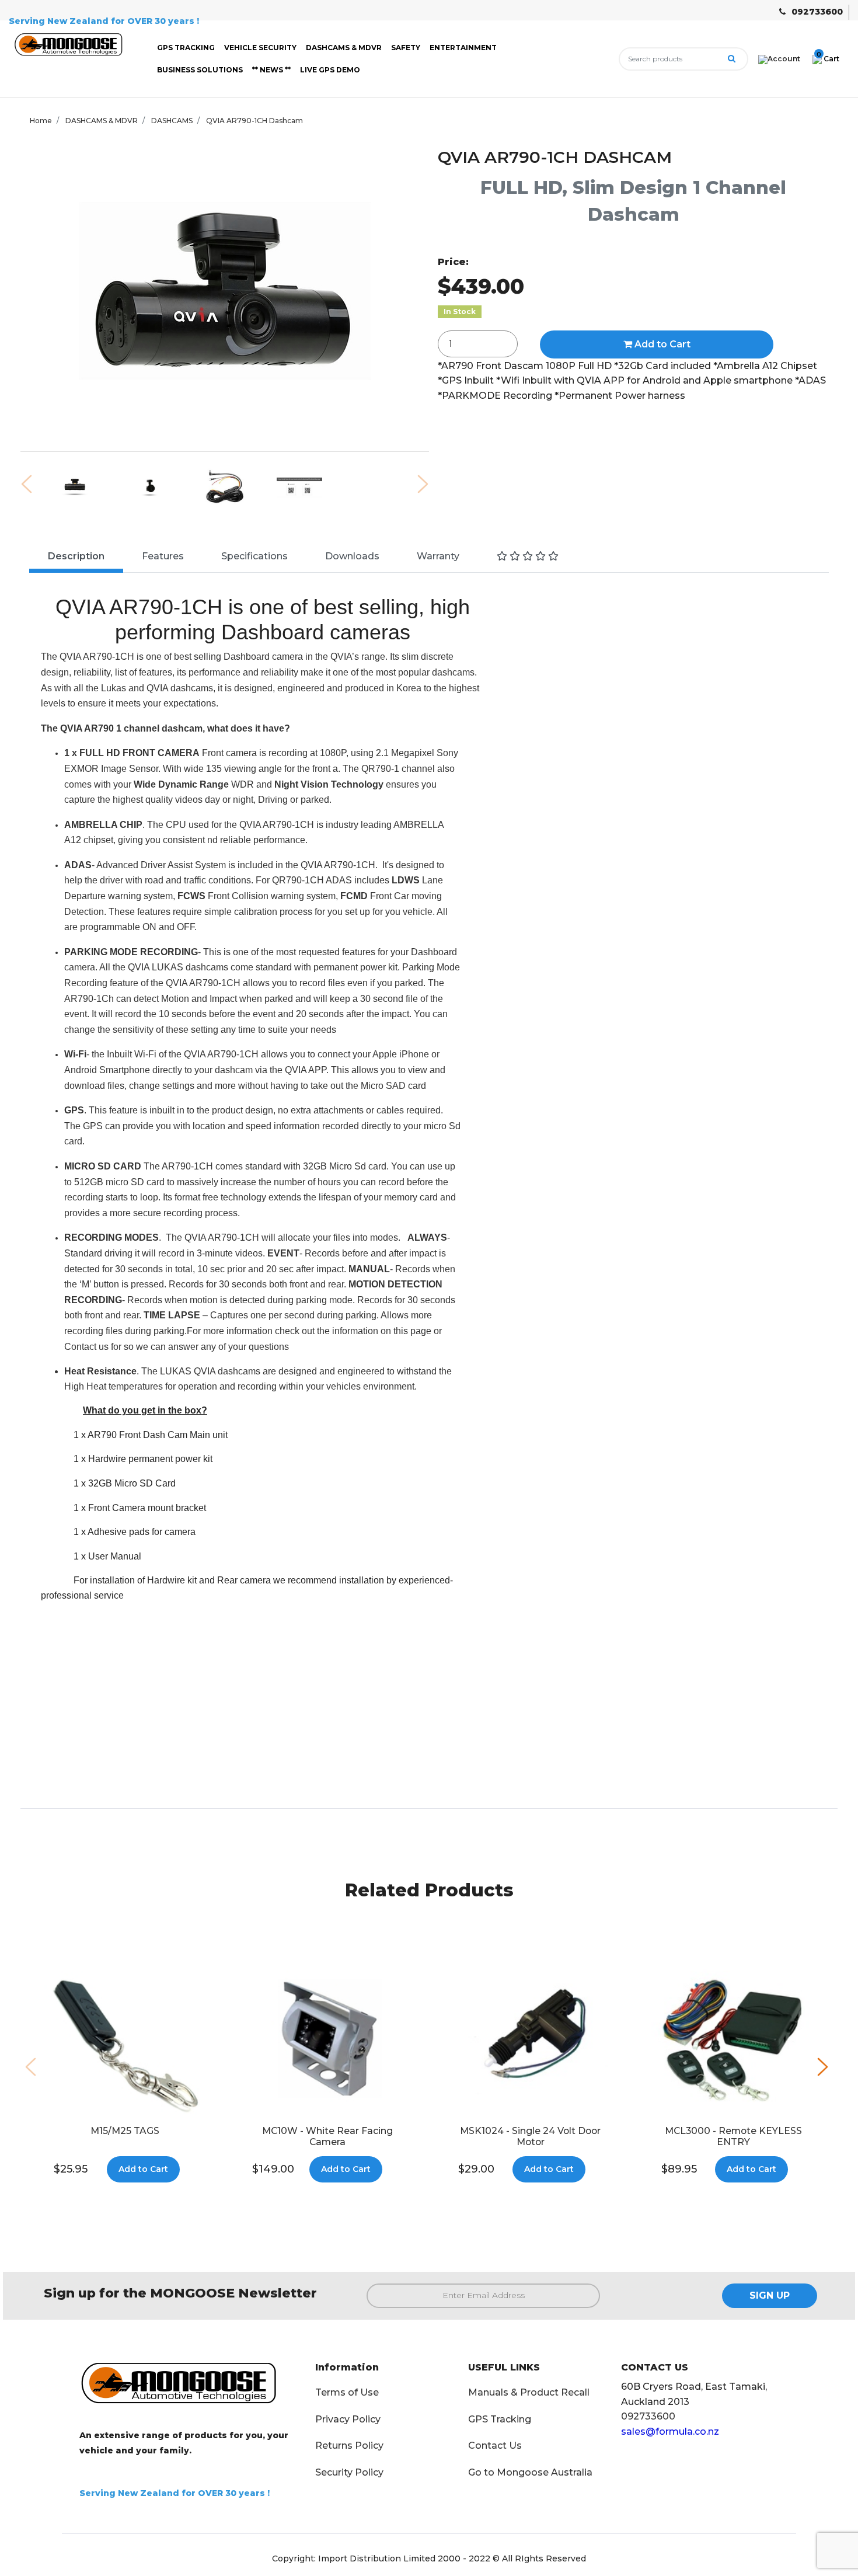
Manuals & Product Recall (529, 2392)
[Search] (732, 59)
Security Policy (349, 2472)
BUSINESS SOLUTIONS (200, 70)
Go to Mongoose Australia (530, 2472)
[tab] (76, 558)
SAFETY (406, 48)
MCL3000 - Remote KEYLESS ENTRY (733, 2136)
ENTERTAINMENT (463, 48)
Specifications (254, 556)
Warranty (438, 556)
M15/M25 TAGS (125, 2131)
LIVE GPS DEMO (330, 70)
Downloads (352, 556)
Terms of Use (347, 2392)
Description (76, 556)
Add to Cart (661, 344)
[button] (823, 2067)
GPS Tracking (500, 2419)
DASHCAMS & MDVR (344, 48)
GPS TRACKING (186, 48)
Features (163, 556)
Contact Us (495, 2446)
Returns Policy (349, 2446)
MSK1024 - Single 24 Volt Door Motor (530, 2136)
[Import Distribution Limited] (71, 46)
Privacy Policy (348, 2419)
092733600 (817, 12)
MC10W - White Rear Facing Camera (327, 2136)
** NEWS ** (271, 70)
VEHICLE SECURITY (260, 48)
